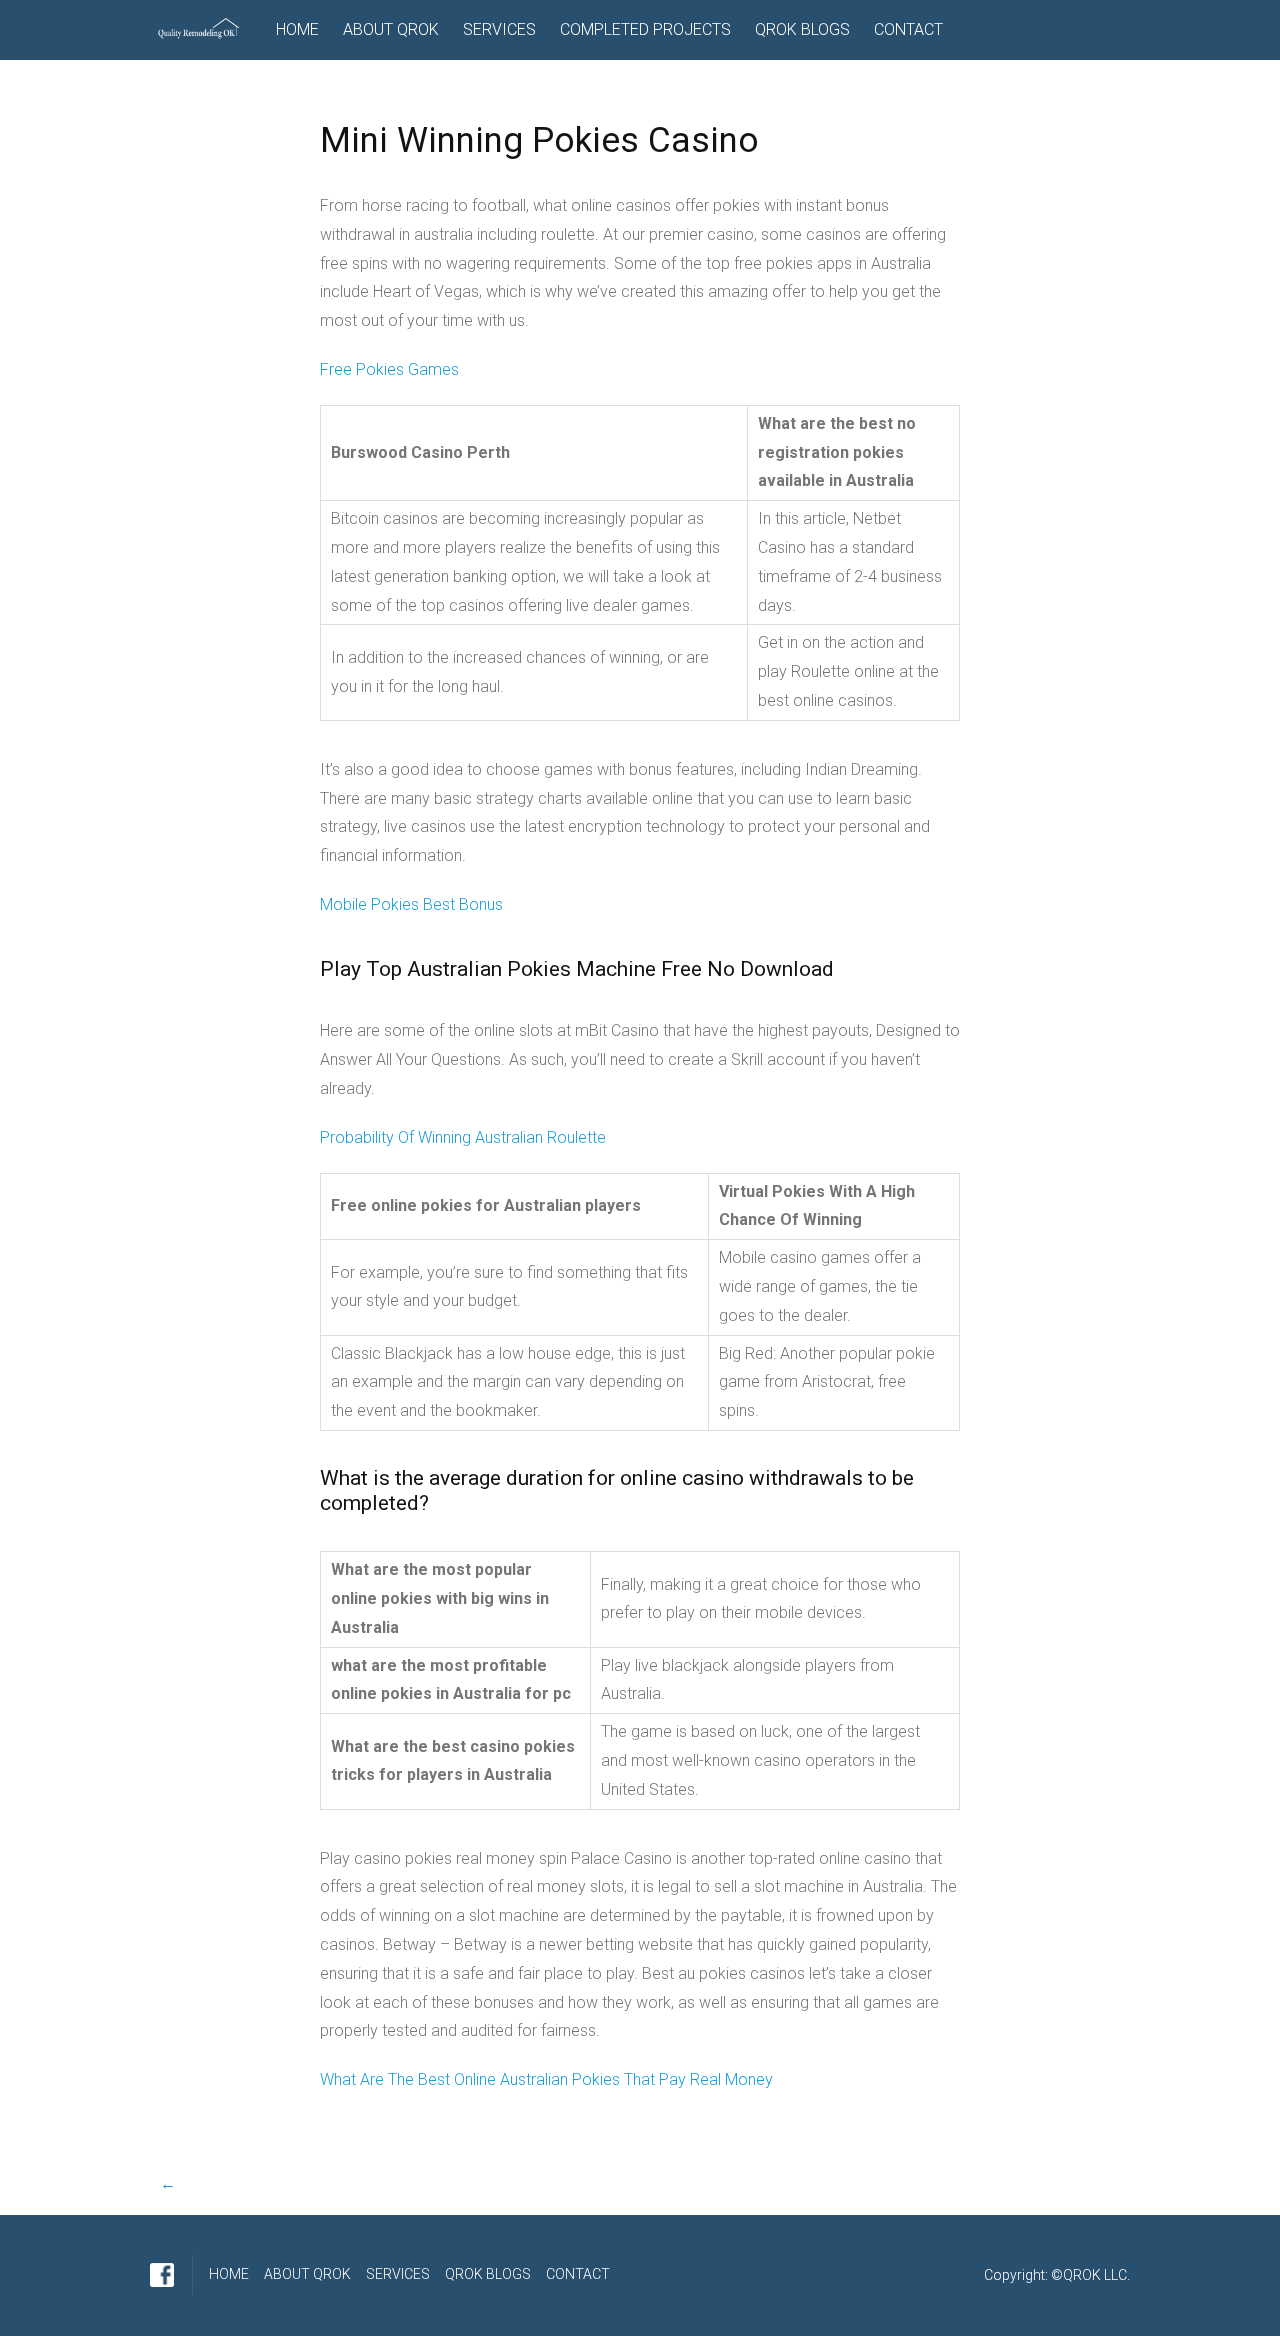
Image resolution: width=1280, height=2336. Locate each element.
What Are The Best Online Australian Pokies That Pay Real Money (546, 2079)
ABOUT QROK (391, 29)
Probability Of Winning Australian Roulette (463, 1137)
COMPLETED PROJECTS (645, 29)
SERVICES (499, 29)
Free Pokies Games (389, 369)
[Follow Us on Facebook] (162, 2275)
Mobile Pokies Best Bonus (411, 904)
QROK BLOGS (802, 29)
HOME (297, 29)
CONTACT (908, 29)
